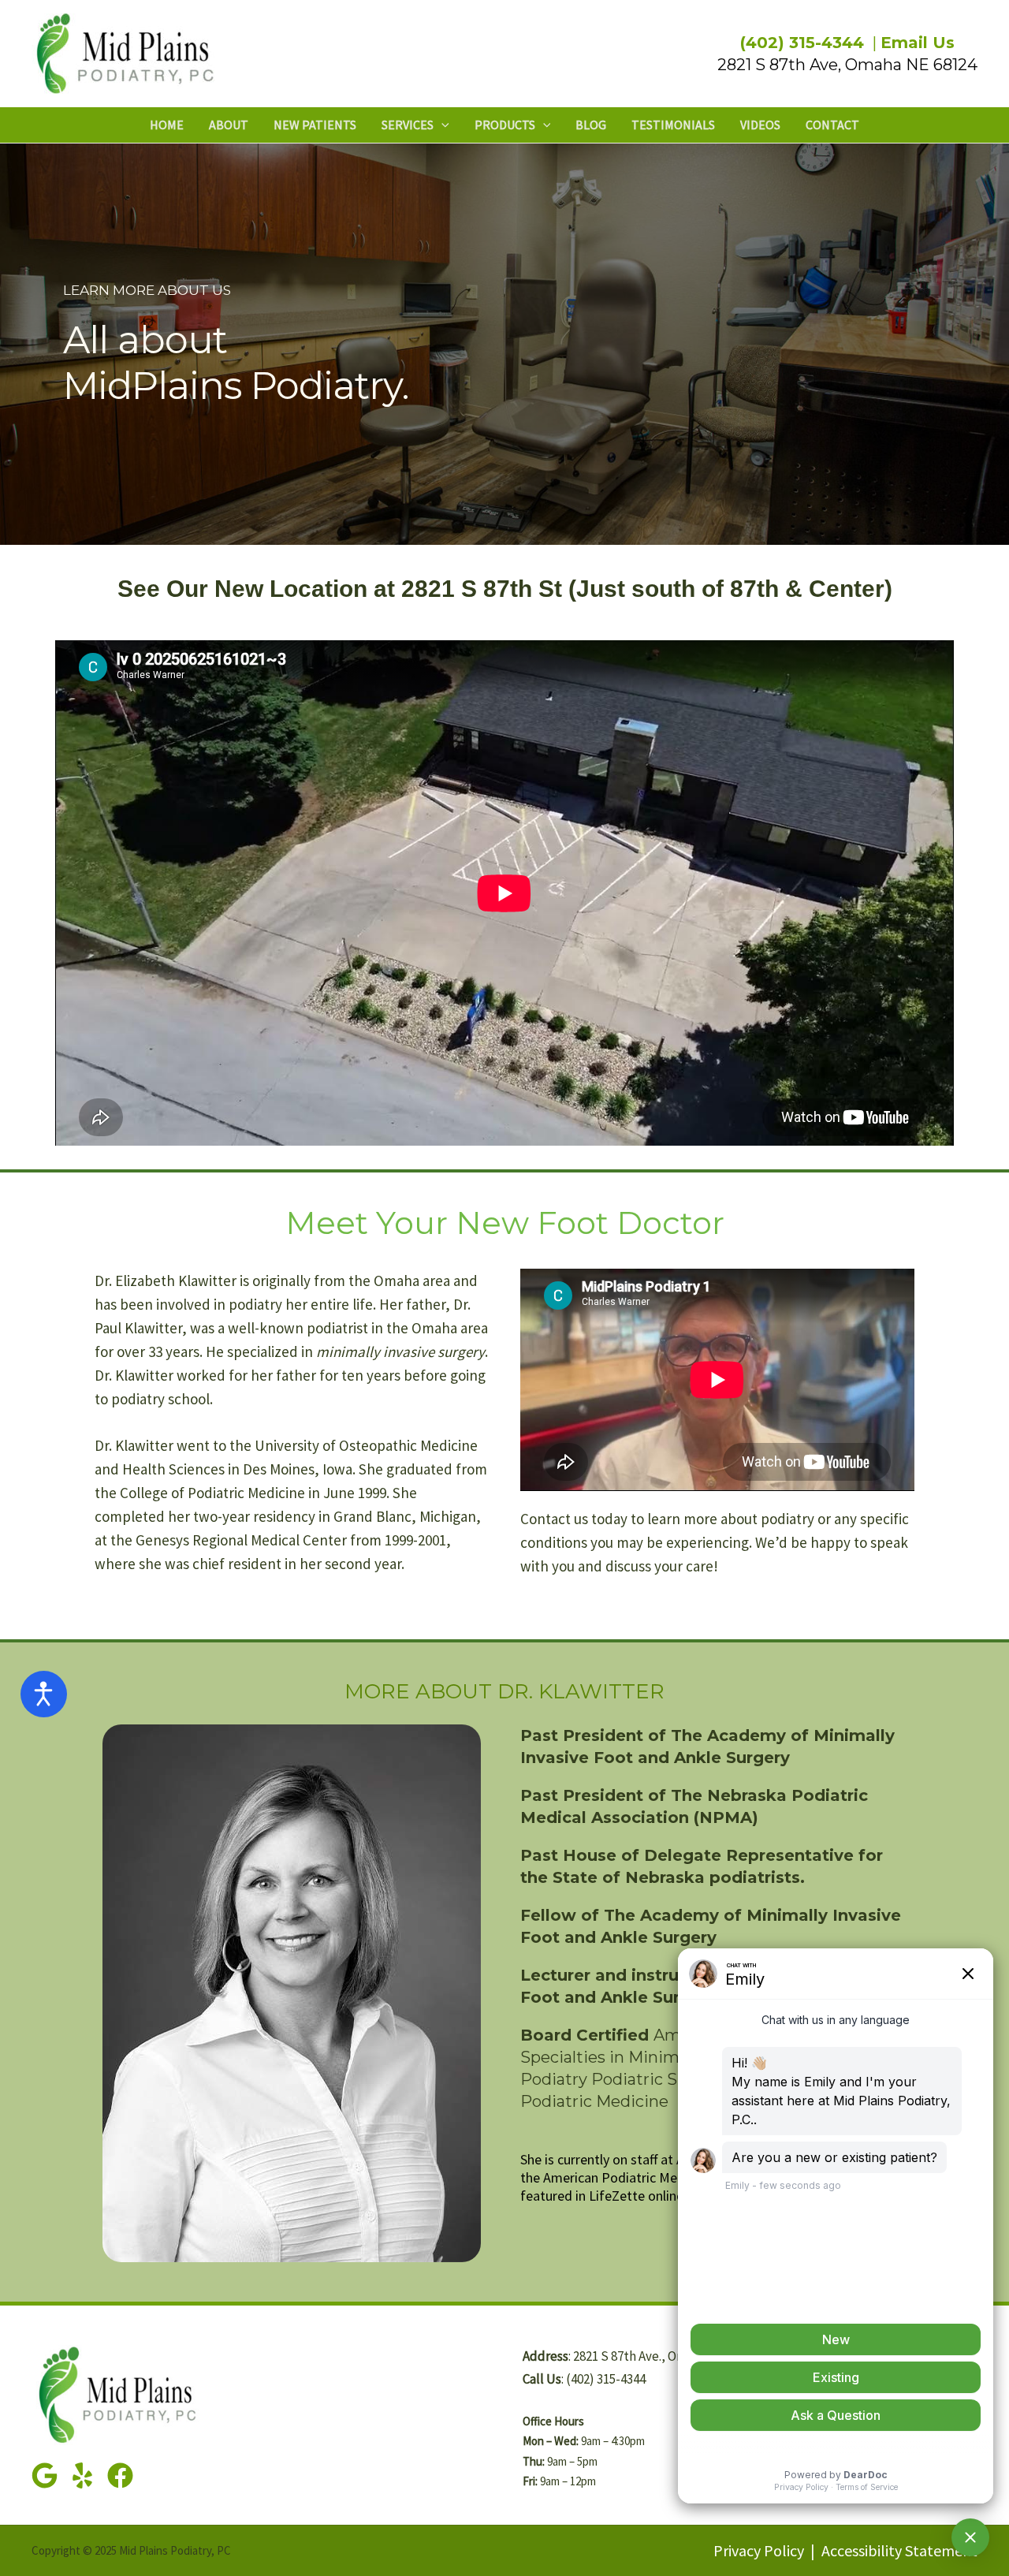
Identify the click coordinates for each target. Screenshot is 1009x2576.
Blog (591, 125)
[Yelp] (82, 2475)
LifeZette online (636, 2196)
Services (408, 125)
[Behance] (120, 2475)
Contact (832, 125)
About (229, 125)
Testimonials (673, 125)
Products (505, 125)
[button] (441, 125)
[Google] (45, 2475)
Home (167, 125)
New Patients (315, 125)
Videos (760, 125)
